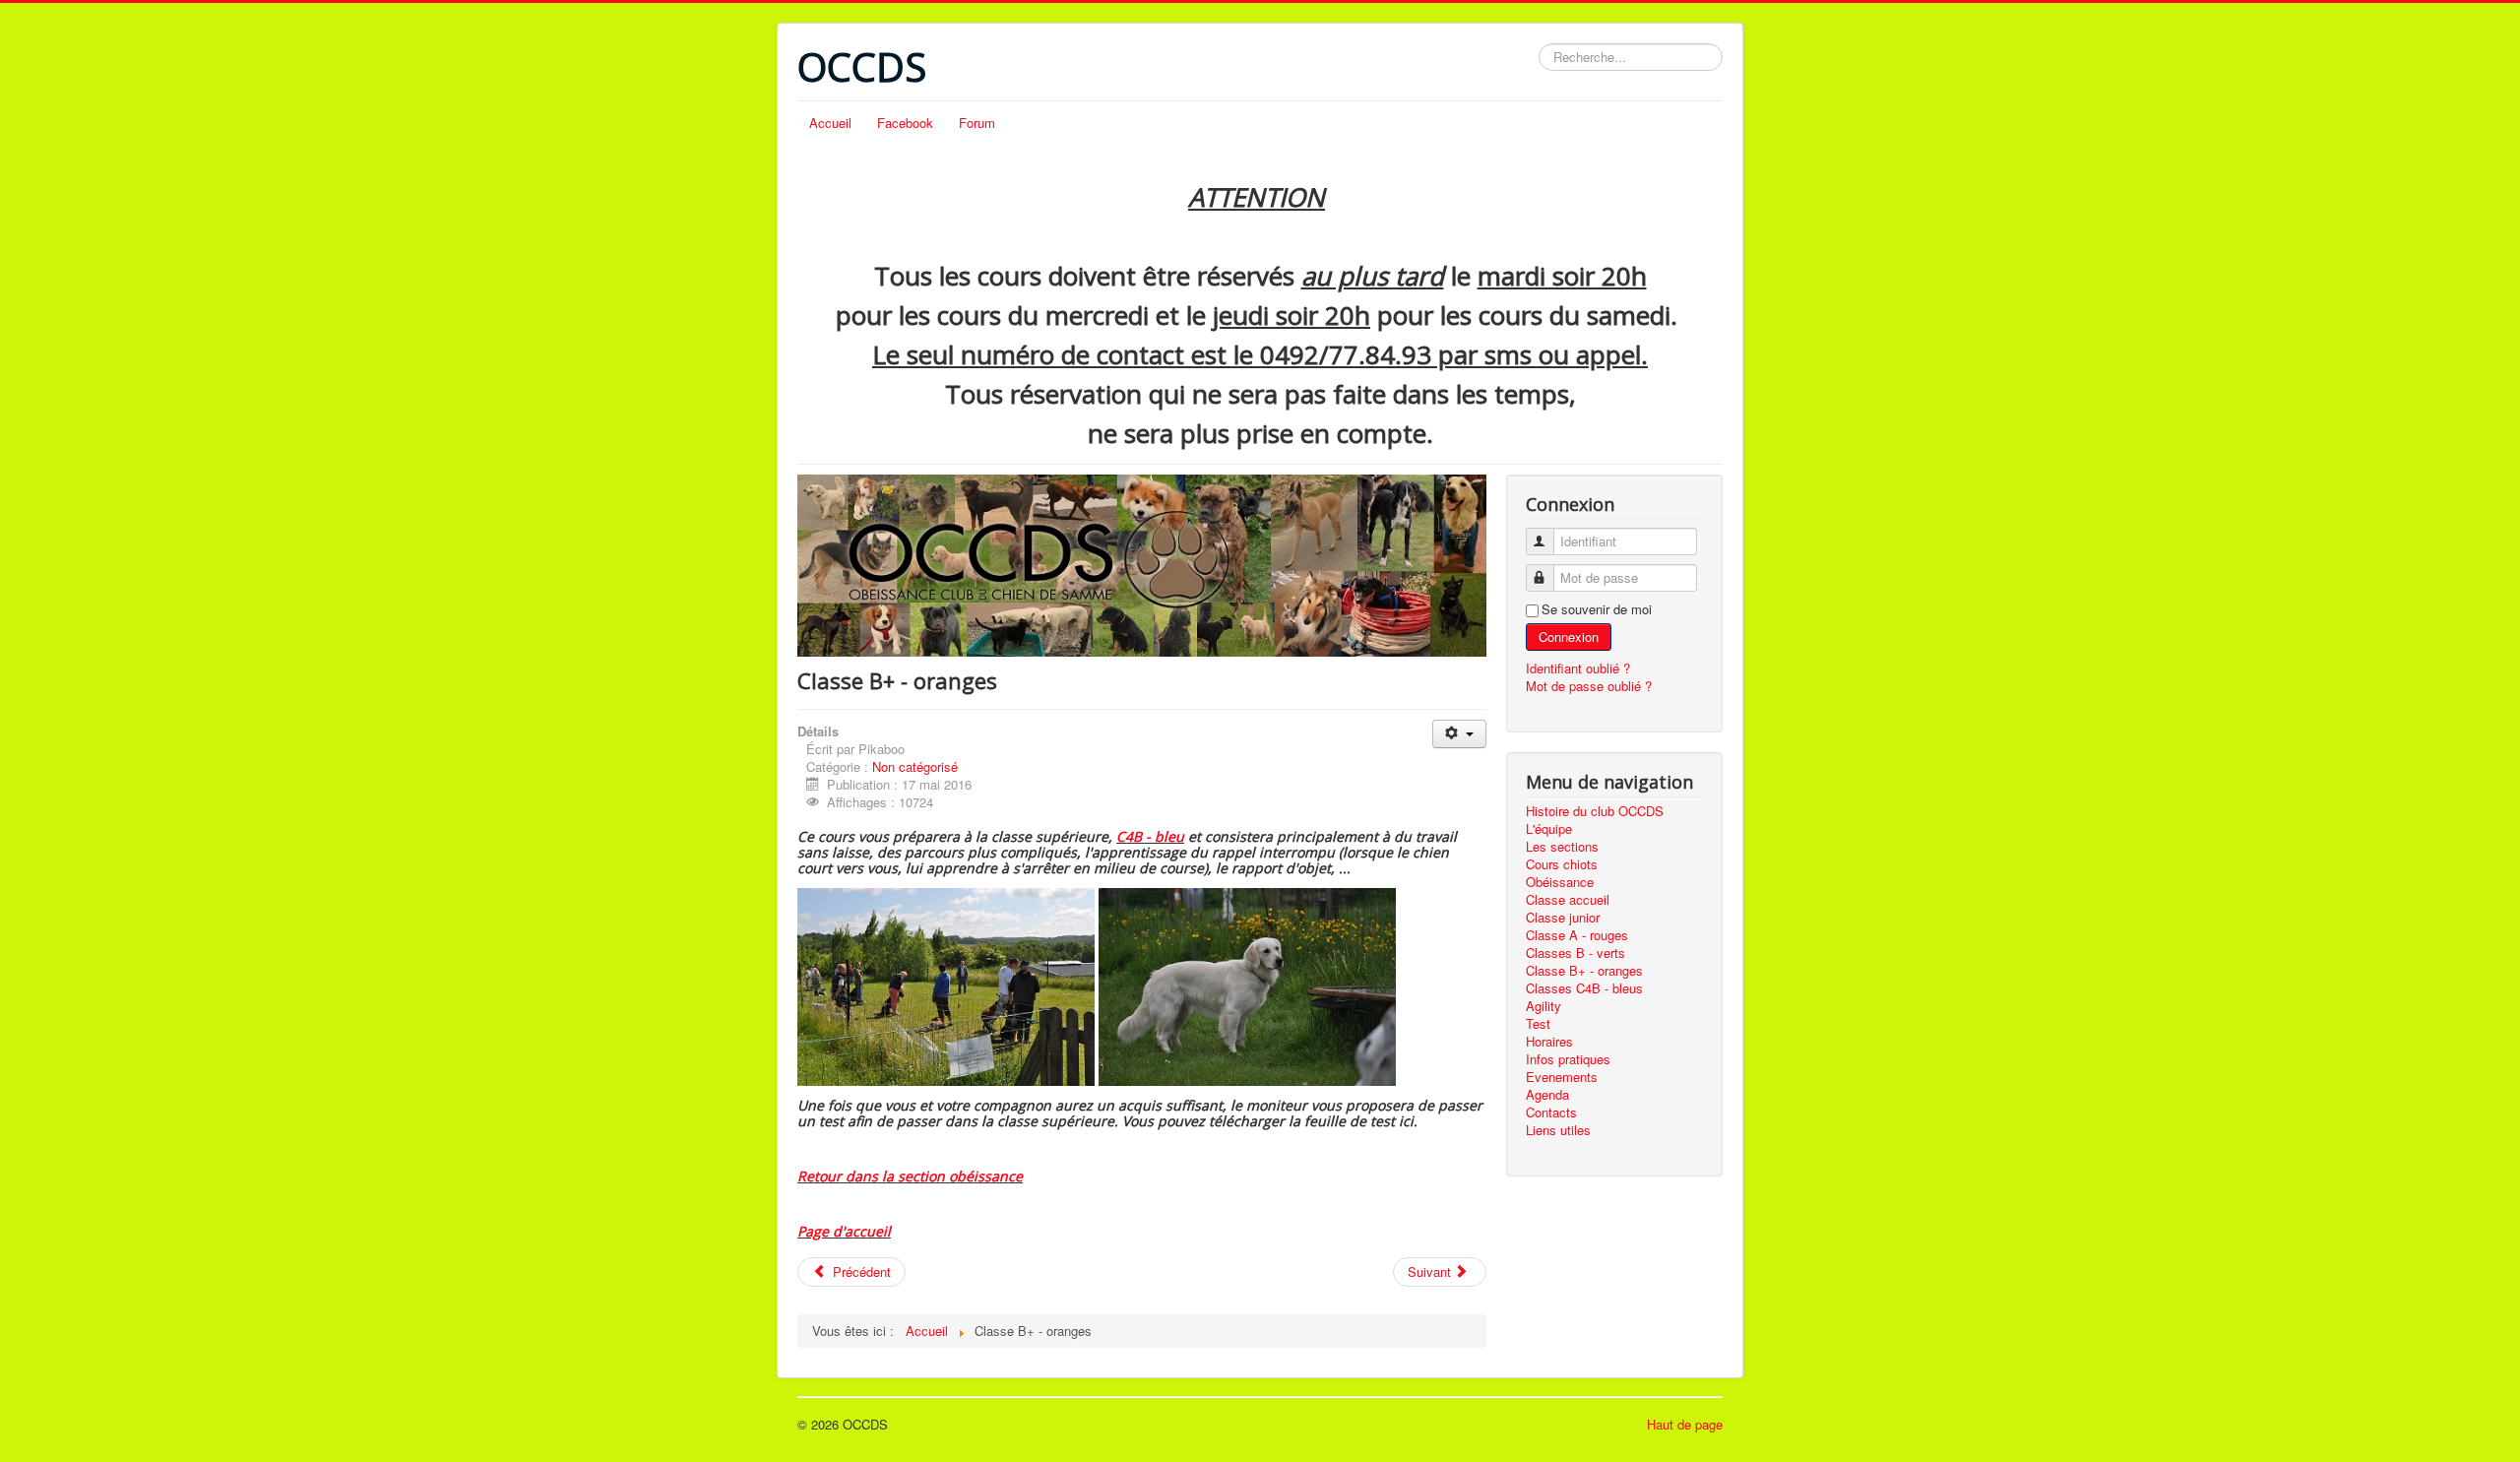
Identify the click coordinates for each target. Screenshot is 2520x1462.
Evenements (1562, 1077)
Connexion (1569, 636)
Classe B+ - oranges (1584, 971)
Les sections (1562, 847)
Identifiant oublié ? (1578, 668)
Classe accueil (1568, 900)
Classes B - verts (1575, 953)
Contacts (1551, 1112)
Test (1538, 1024)
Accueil (830, 123)
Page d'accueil (844, 1231)
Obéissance (1560, 882)
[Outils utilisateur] (1459, 734)
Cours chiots (1562, 864)
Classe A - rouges (1577, 935)
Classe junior (1563, 918)
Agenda (1547, 1095)
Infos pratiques (1568, 1059)
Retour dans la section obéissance (910, 1176)
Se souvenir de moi (1597, 609)
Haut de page (1685, 1424)
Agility (1543, 1006)
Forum (977, 123)
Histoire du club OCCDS (1595, 811)
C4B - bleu (1150, 836)
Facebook (905, 123)
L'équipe (1549, 829)
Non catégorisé (915, 766)
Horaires (1549, 1042)
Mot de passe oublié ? (1589, 686)
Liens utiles (1558, 1130)
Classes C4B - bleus (1584, 988)
